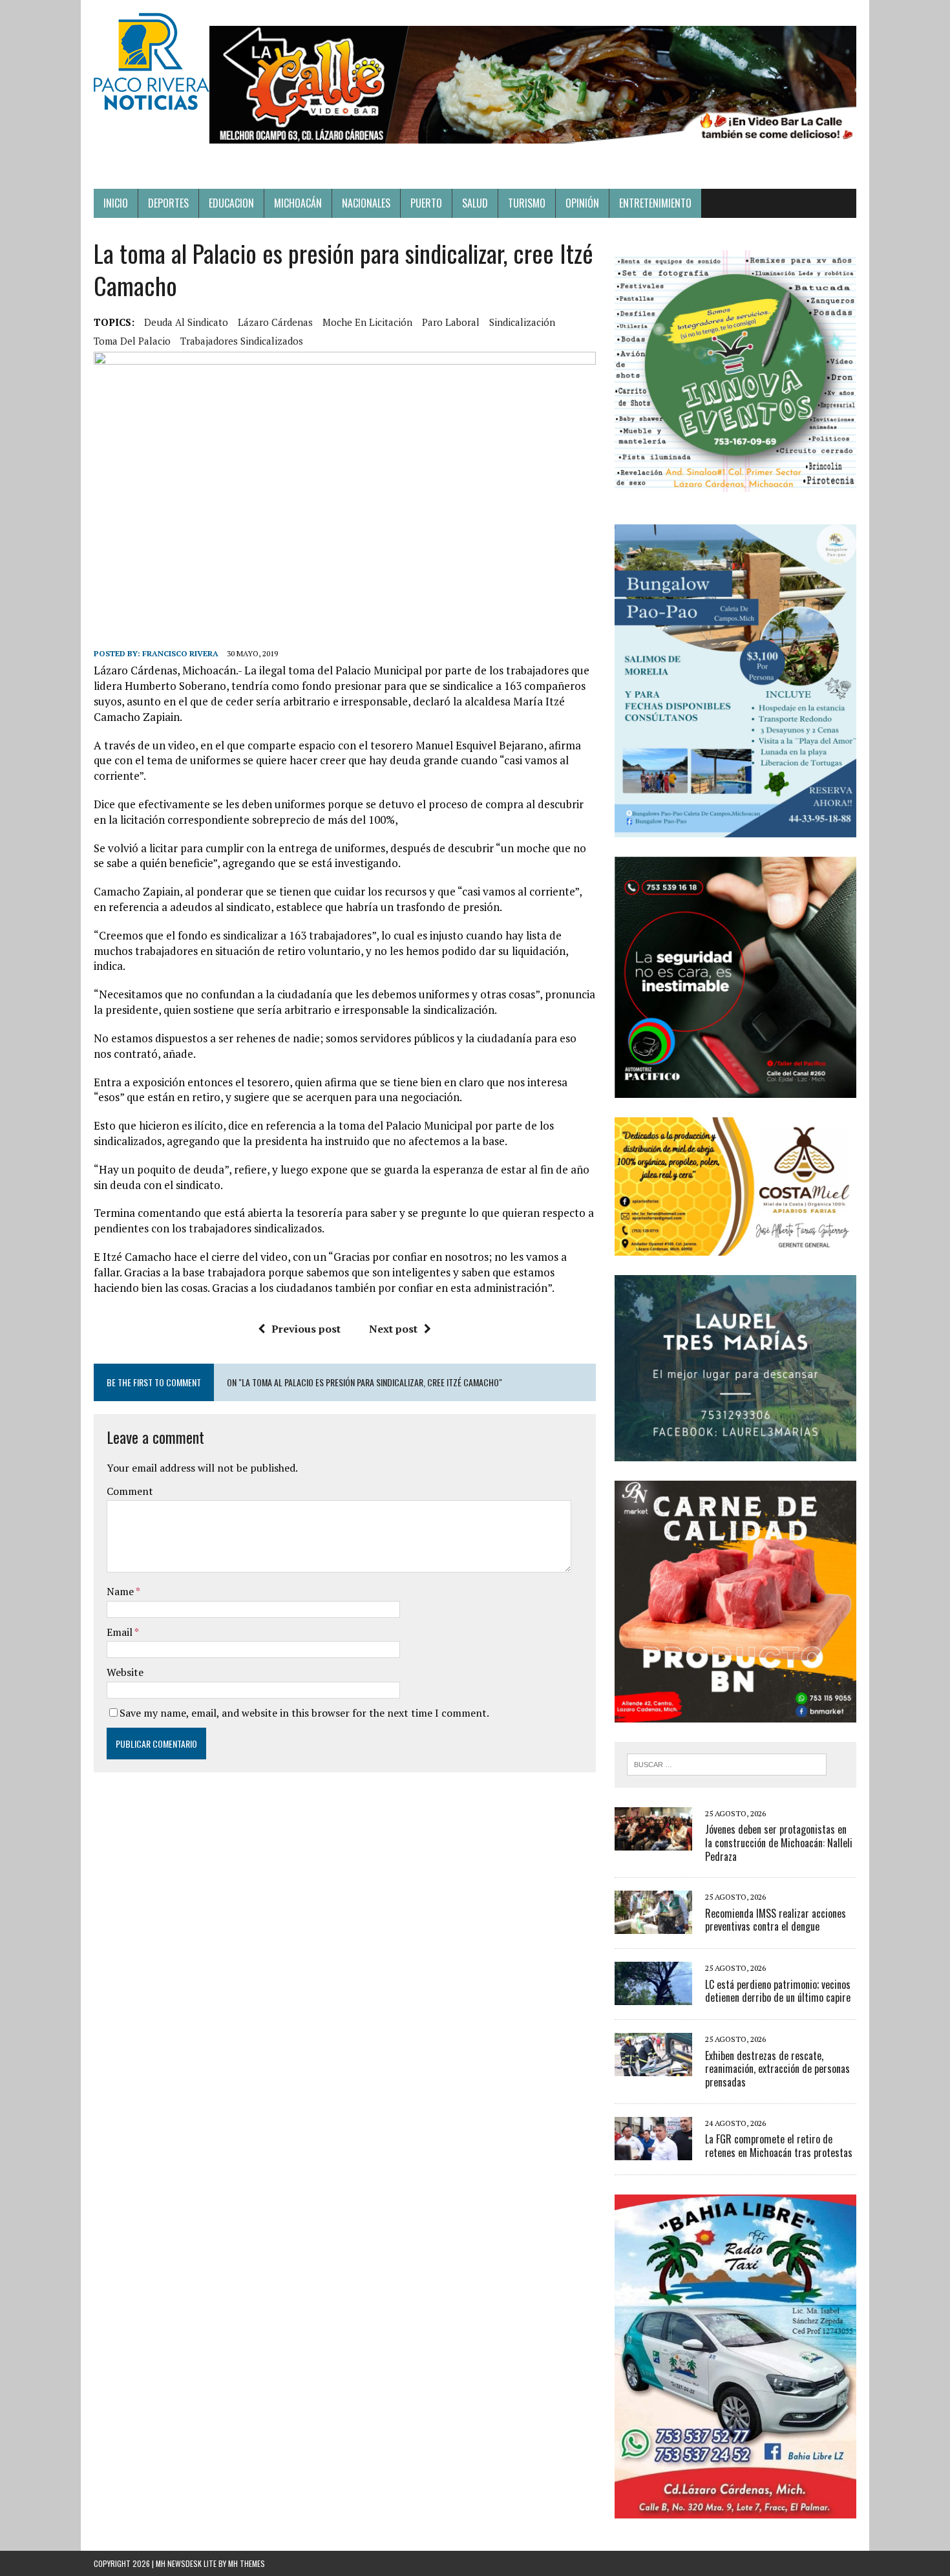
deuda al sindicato (186, 322)
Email (121, 1632)
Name (121, 1591)
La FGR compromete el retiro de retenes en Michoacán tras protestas (779, 2146)
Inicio (116, 203)
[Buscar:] (727, 1763)
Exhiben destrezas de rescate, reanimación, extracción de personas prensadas (777, 2069)
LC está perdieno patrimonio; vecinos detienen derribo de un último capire (778, 1991)
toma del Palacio (132, 341)
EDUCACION (231, 203)
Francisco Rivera (180, 653)
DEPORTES (168, 203)
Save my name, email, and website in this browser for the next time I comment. (304, 1713)
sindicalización (522, 322)
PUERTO (426, 203)
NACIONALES (366, 203)
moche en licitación (367, 322)
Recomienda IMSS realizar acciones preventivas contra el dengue (776, 1920)
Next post (393, 1329)
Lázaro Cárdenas (275, 322)
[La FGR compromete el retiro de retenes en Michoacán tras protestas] (653, 2151)
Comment (130, 1491)
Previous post (306, 1329)
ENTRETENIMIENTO (655, 203)
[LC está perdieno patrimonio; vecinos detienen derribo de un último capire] (653, 1997)
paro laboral (451, 322)
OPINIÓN (582, 203)
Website (125, 1672)
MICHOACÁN (298, 203)
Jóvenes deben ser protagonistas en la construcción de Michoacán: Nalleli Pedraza (779, 1843)
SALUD (475, 203)
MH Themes (247, 2563)
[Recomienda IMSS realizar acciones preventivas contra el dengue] (653, 1926)
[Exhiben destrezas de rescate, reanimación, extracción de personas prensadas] (653, 2068)
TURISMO (527, 203)
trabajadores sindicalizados (242, 341)
